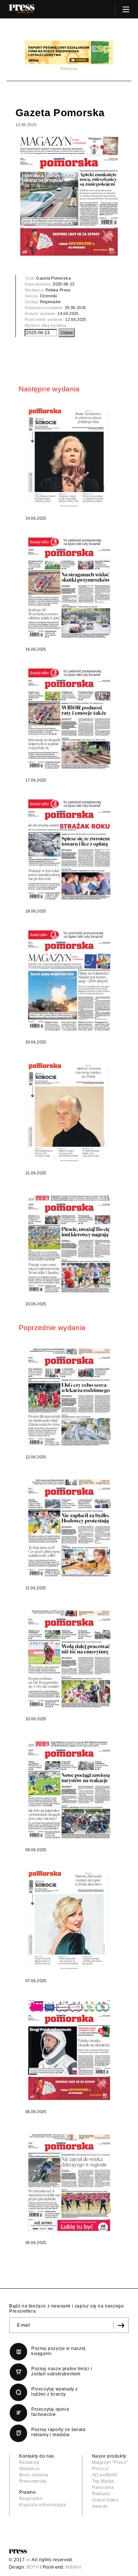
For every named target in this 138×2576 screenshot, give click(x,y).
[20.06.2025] (69, 980)
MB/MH (73, 2567)
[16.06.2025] (69, 587)
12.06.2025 (76, 319)
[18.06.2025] (69, 849)
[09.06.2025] (69, 1788)
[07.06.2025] (69, 1919)
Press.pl (101, 2469)
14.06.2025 (68, 314)
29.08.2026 (75, 308)
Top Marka (103, 2481)
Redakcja (29, 2462)
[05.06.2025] (69, 2180)
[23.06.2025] (69, 1242)
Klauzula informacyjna (43, 2505)
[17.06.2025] (69, 718)
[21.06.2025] (69, 1111)
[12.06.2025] (69, 1395)
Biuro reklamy (34, 2475)
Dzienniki (49, 296)
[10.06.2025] (69, 1657)
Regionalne (51, 302)
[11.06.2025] (69, 1526)
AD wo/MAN (105, 2475)
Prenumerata (33, 2481)
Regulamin (31, 2499)
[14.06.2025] (69, 456)
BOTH (33, 2567)
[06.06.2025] (69, 2049)
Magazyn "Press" (110, 2462)
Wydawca (29, 2469)
